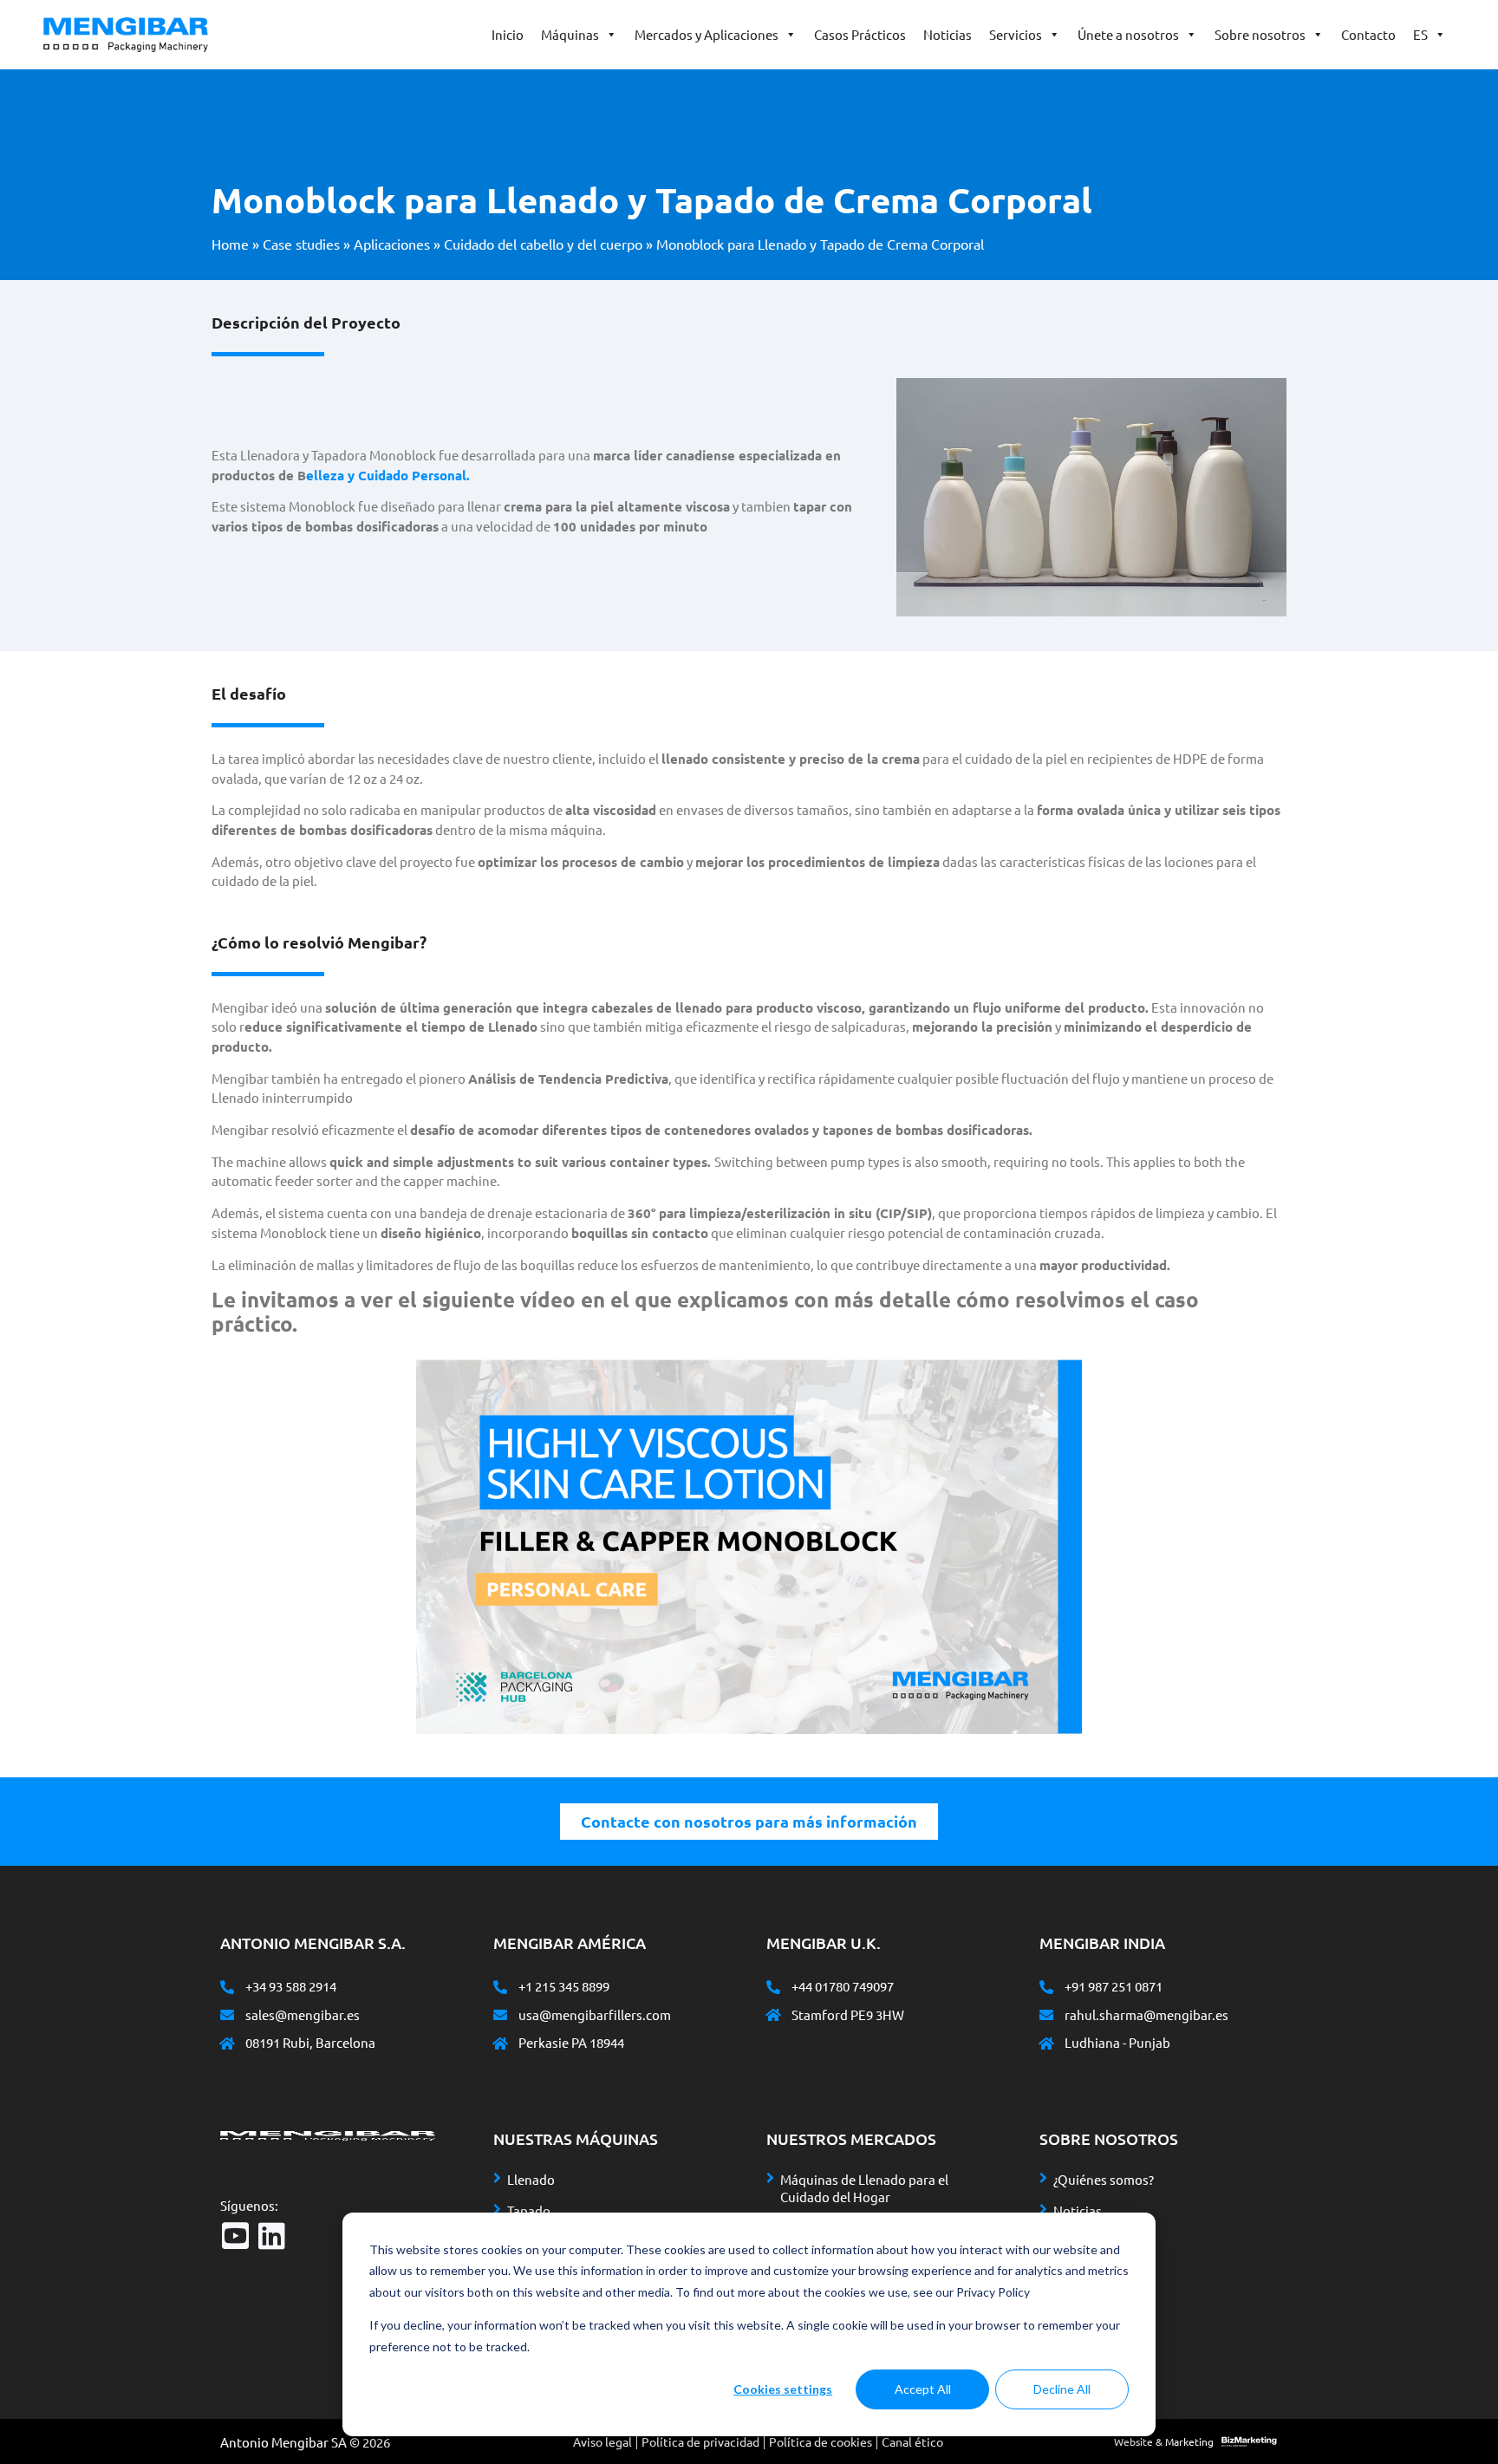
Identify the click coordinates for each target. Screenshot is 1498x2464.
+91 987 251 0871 (1114, 1986)
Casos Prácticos (860, 34)
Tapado (529, 2210)
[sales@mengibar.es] (227, 2015)
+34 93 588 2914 (291, 1986)
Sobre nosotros (1260, 34)
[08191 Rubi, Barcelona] (227, 2044)
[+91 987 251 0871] (1046, 1987)
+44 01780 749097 (843, 1986)
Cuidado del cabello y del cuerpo (543, 244)
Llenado (531, 2179)
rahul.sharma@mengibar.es (1146, 2014)
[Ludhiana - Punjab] (1046, 2044)
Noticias (948, 34)
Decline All (1062, 2389)
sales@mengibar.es (303, 2014)
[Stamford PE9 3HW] (773, 2015)
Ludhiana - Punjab (1117, 2042)
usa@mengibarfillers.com (595, 2014)
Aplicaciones (392, 244)
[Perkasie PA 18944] (500, 2044)
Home (230, 244)
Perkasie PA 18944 (571, 2042)
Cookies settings (783, 2389)
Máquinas (570, 34)
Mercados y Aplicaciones (707, 34)
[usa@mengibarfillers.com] (500, 2015)
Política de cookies (821, 2441)
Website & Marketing (1164, 2441)
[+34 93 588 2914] (227, 1987)
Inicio (508, 34)
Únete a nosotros (1128, 34)
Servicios (1016, 34)
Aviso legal (602, 2441)
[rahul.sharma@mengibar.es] (1046, 2015)
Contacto (1368, 34)
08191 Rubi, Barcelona (310, 2042)
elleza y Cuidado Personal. (388, 475)
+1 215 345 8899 (564, 1986)
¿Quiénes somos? (1104, 2179)
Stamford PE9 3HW (848, 2014)
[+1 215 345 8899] (500, 1987)
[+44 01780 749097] (773, 1987)
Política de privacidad (700, 2441)
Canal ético (912, 2441)
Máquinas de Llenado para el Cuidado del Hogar (864, 2188)
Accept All (923, 2389)
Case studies (301, 244)
